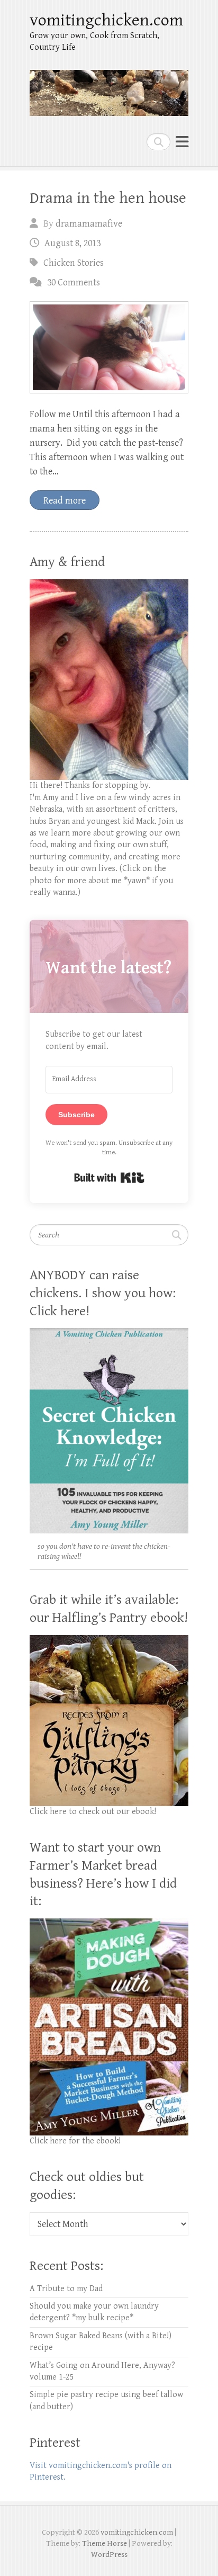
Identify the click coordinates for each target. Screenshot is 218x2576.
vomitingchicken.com (106, 20)
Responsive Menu (182, 142)
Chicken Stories (74, 263)
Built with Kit (109, 1178)
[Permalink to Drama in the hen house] (109, 347)
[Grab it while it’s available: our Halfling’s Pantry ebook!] (109, 1641)
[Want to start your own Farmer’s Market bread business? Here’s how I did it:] (109, 1924)
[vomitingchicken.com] (109, 88)
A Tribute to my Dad (66, 2289)
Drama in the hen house (108, 198)
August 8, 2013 (72, 243)
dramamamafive (89, 224)
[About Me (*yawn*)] (109, 585)
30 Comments (74, 282)
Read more (65, 501)
